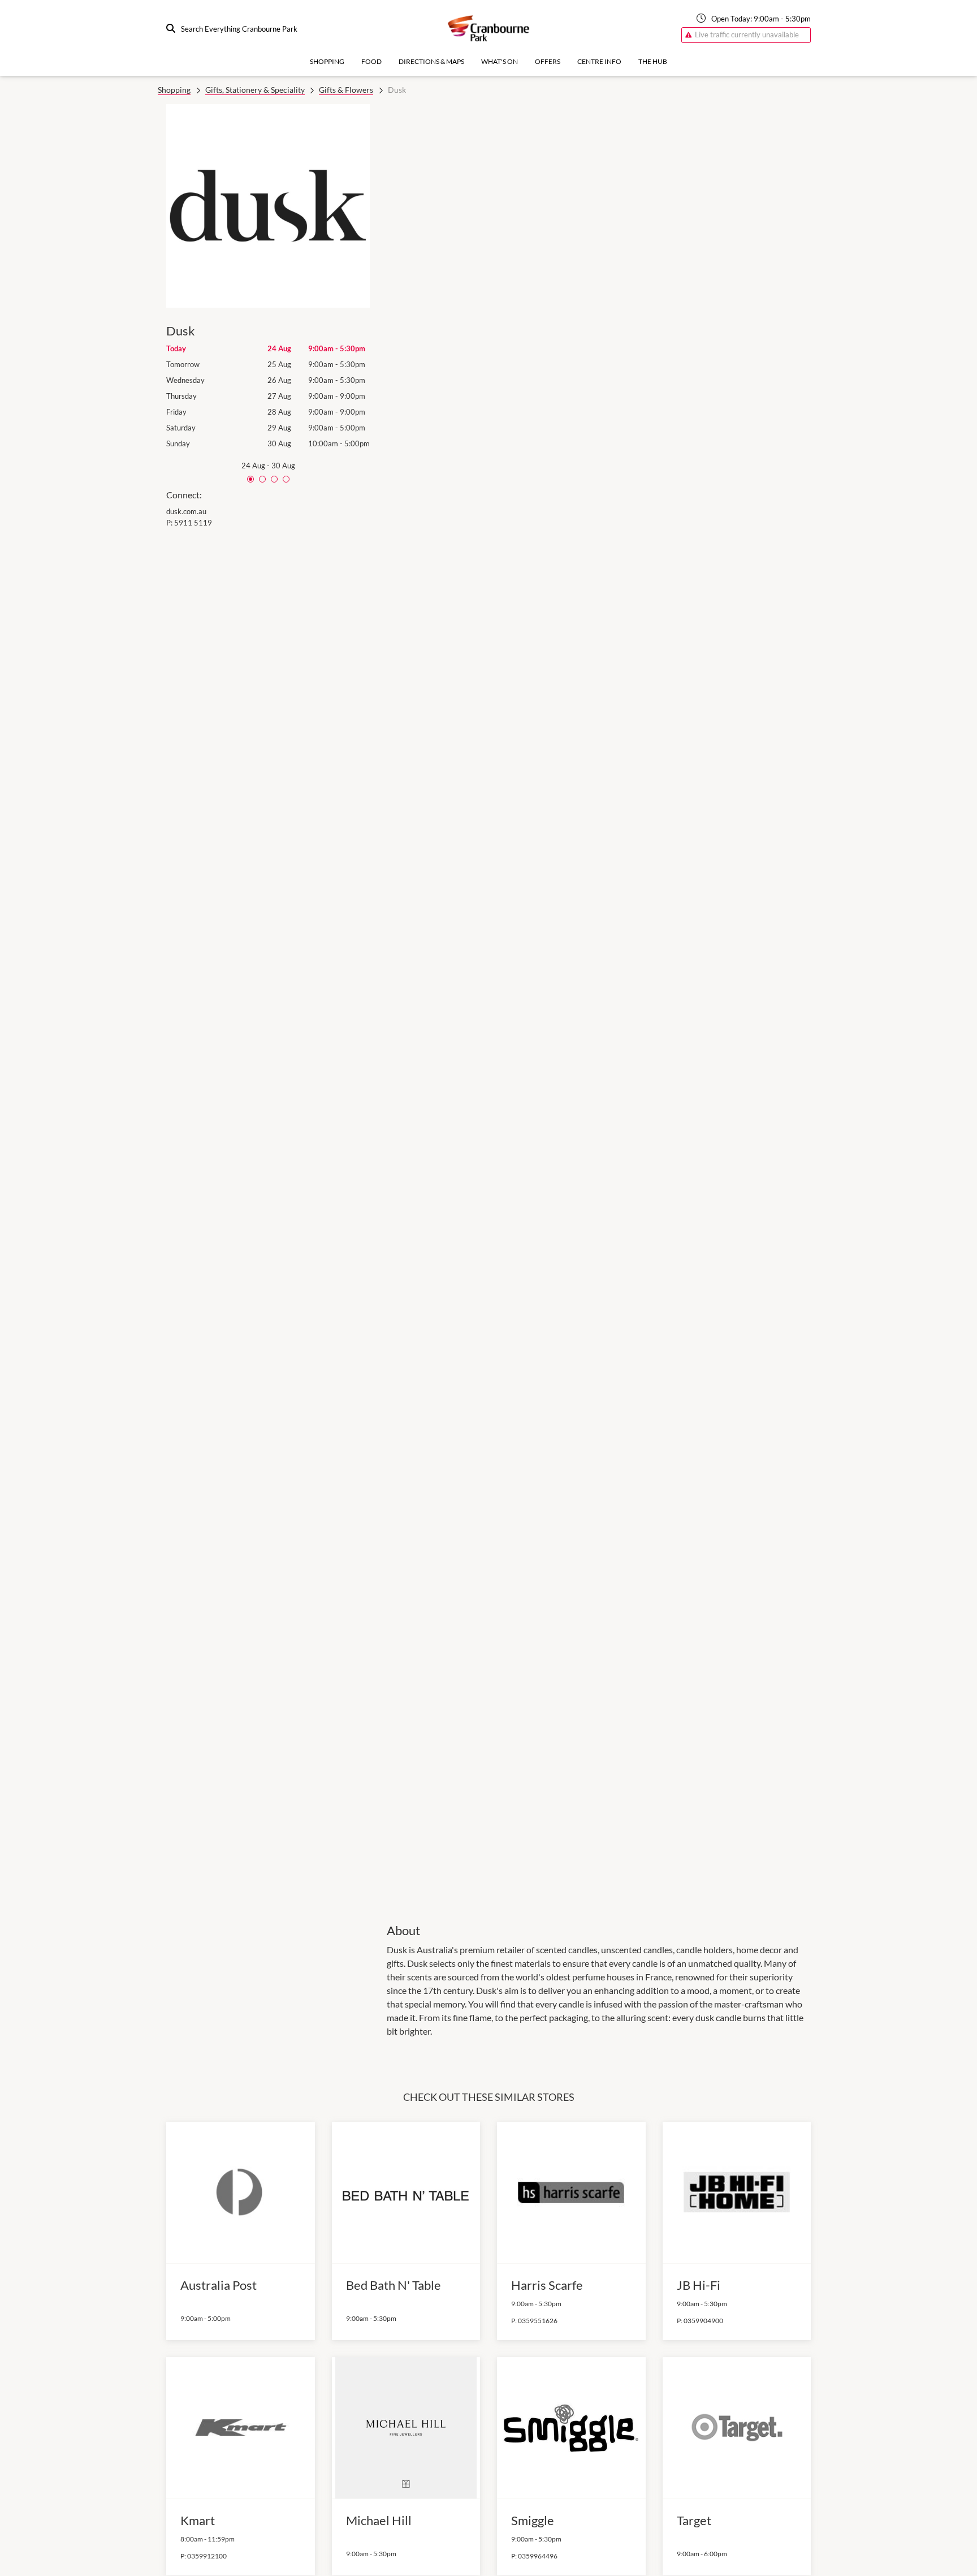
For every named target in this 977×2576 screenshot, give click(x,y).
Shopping (327, 61)
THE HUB (653, 61)
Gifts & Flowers (346, 90)
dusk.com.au (186, 511)
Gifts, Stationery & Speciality (255, 90)
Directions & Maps (431, 61)
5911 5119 (193, 523)
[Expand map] (599, 1006)
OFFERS (548, 61)
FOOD (371, 61)
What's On (500, 61)
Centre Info (599, 61)
